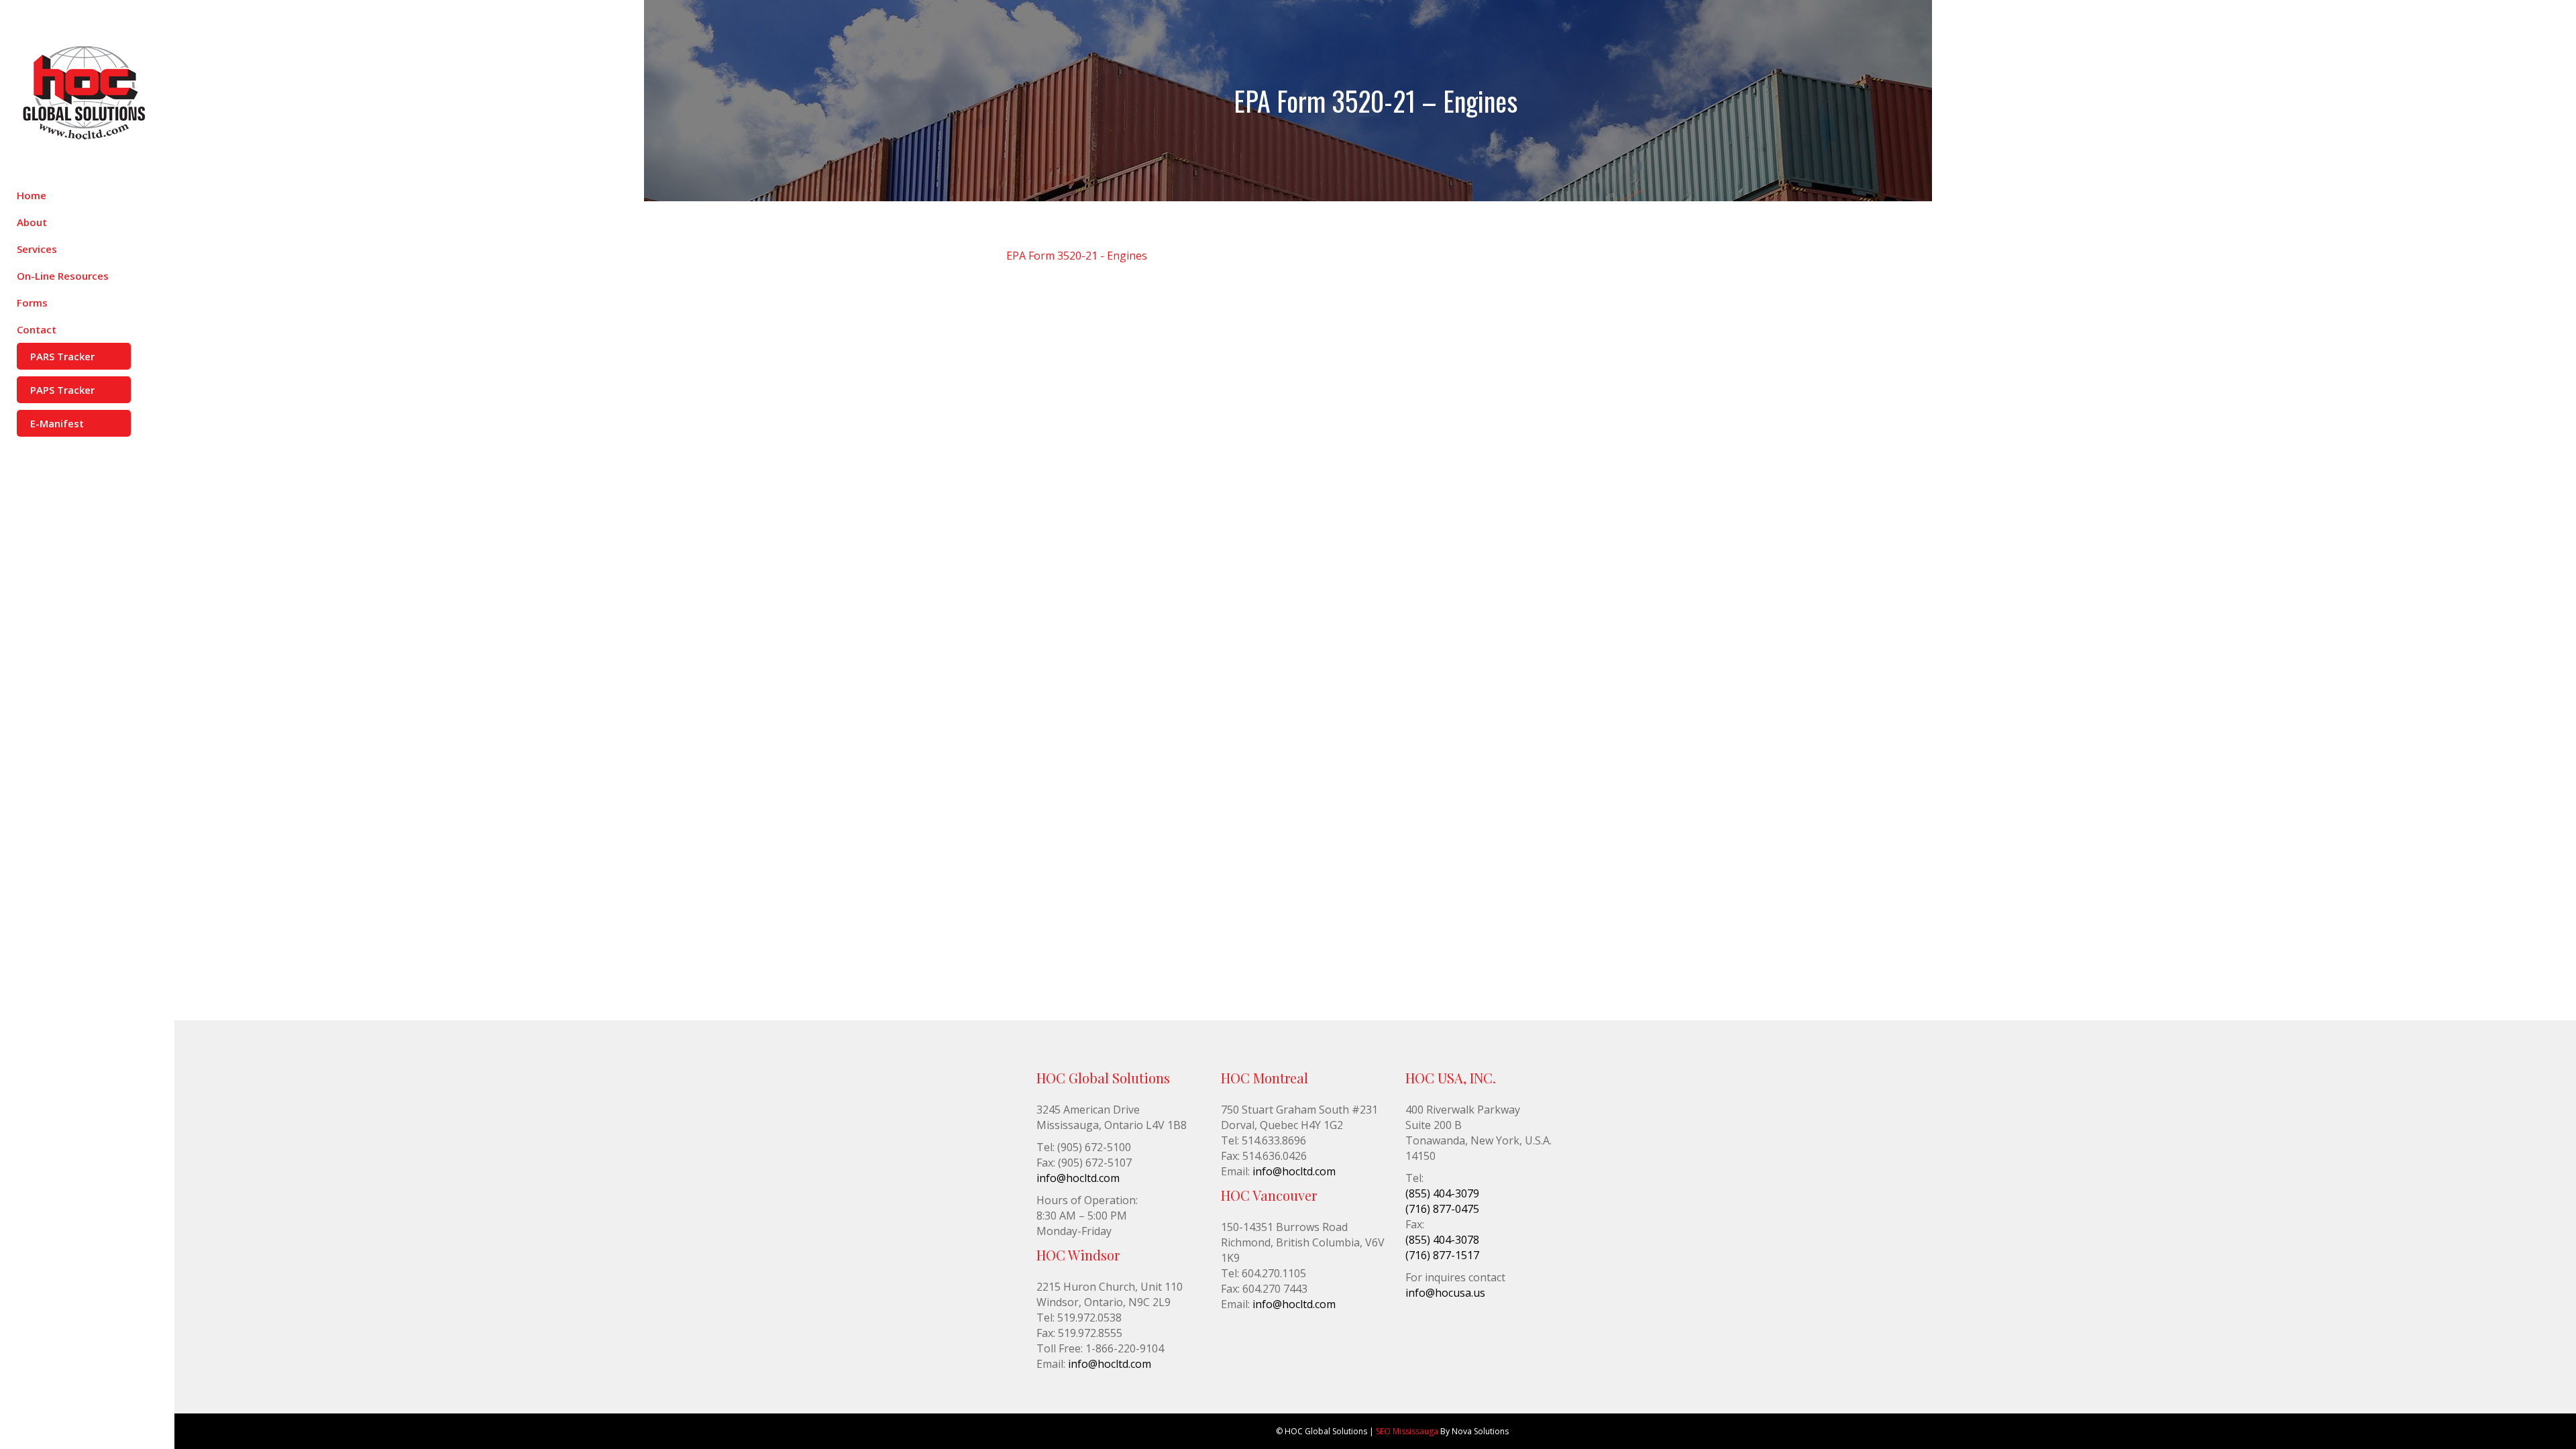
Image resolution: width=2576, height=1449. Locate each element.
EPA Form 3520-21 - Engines (1077, 256)
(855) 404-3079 (1442, 1193)
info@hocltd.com (1078, 1178)
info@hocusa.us (1445, 1293)
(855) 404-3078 (1442, 1240)
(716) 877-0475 (1442, 1209)
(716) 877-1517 (1442, 1255)
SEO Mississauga (1407, 1431)
